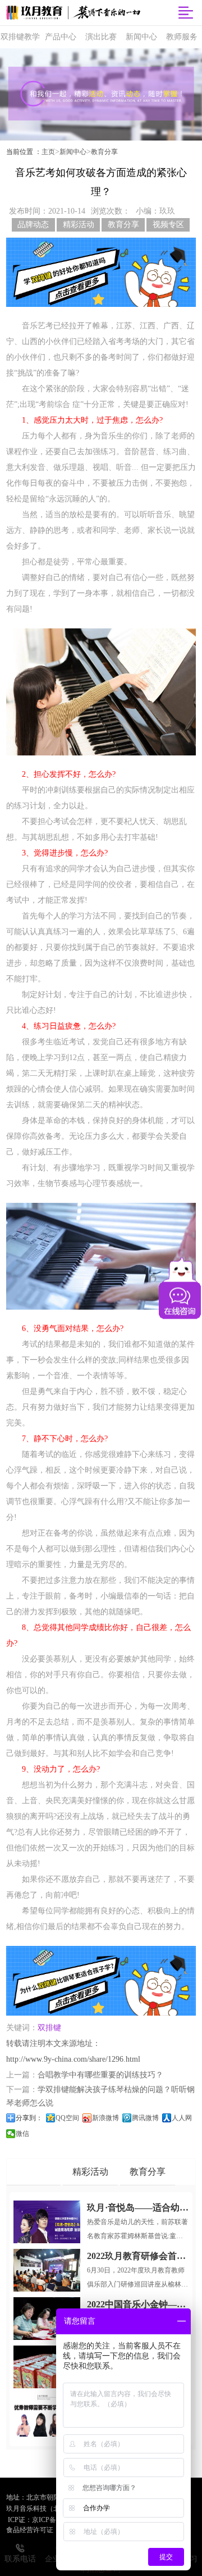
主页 (48, 152)
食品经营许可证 (30, 2530)
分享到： (29, 2118)
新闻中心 (73, 152)
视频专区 (168, 225)
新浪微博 (105, 2118)
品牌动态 (33, 225)
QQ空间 (67, 2118)
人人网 (182, 2118)
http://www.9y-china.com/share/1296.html (73, 2059)
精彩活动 (79, 225)
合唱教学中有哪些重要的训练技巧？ (100, 2075)
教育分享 (104, 152)
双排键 (49, 2028)
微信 (22, 2134)
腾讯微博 (145, 2118)
